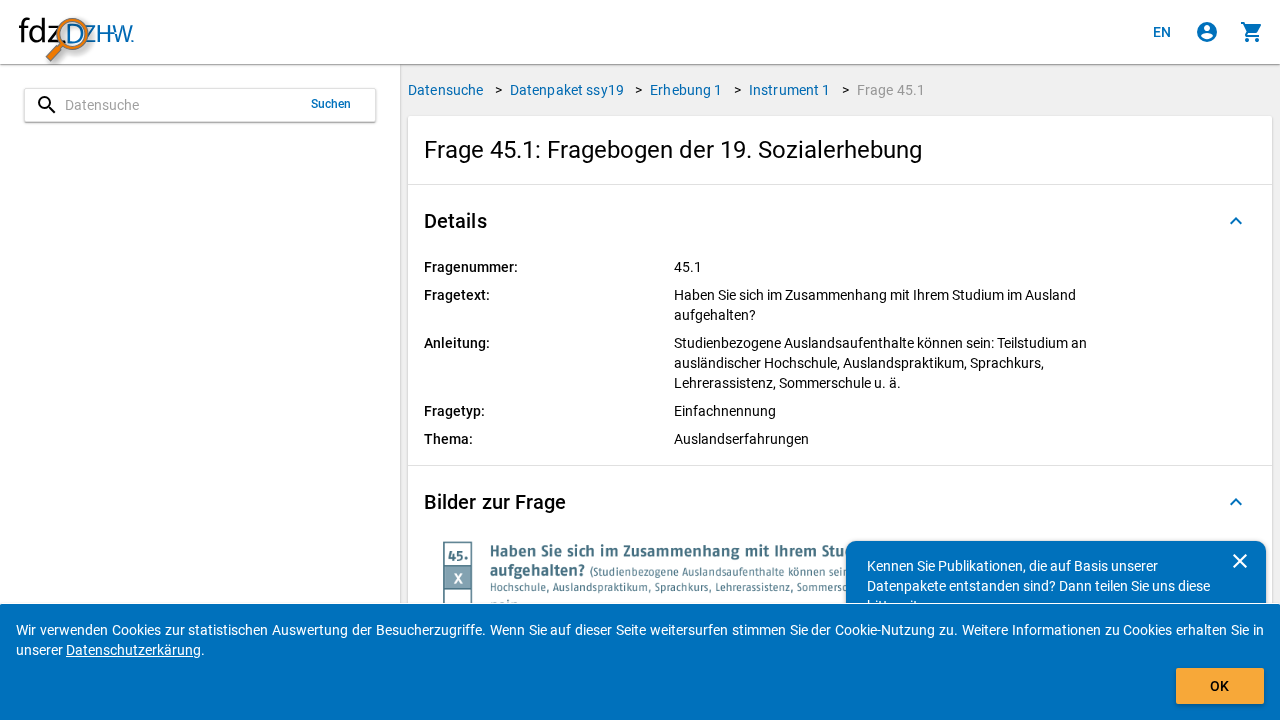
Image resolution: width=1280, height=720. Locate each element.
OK (1219, 686)
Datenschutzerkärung (133, 650)
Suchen (331, 104)
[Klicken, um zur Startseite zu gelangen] (76, 32)
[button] (840, 221)
